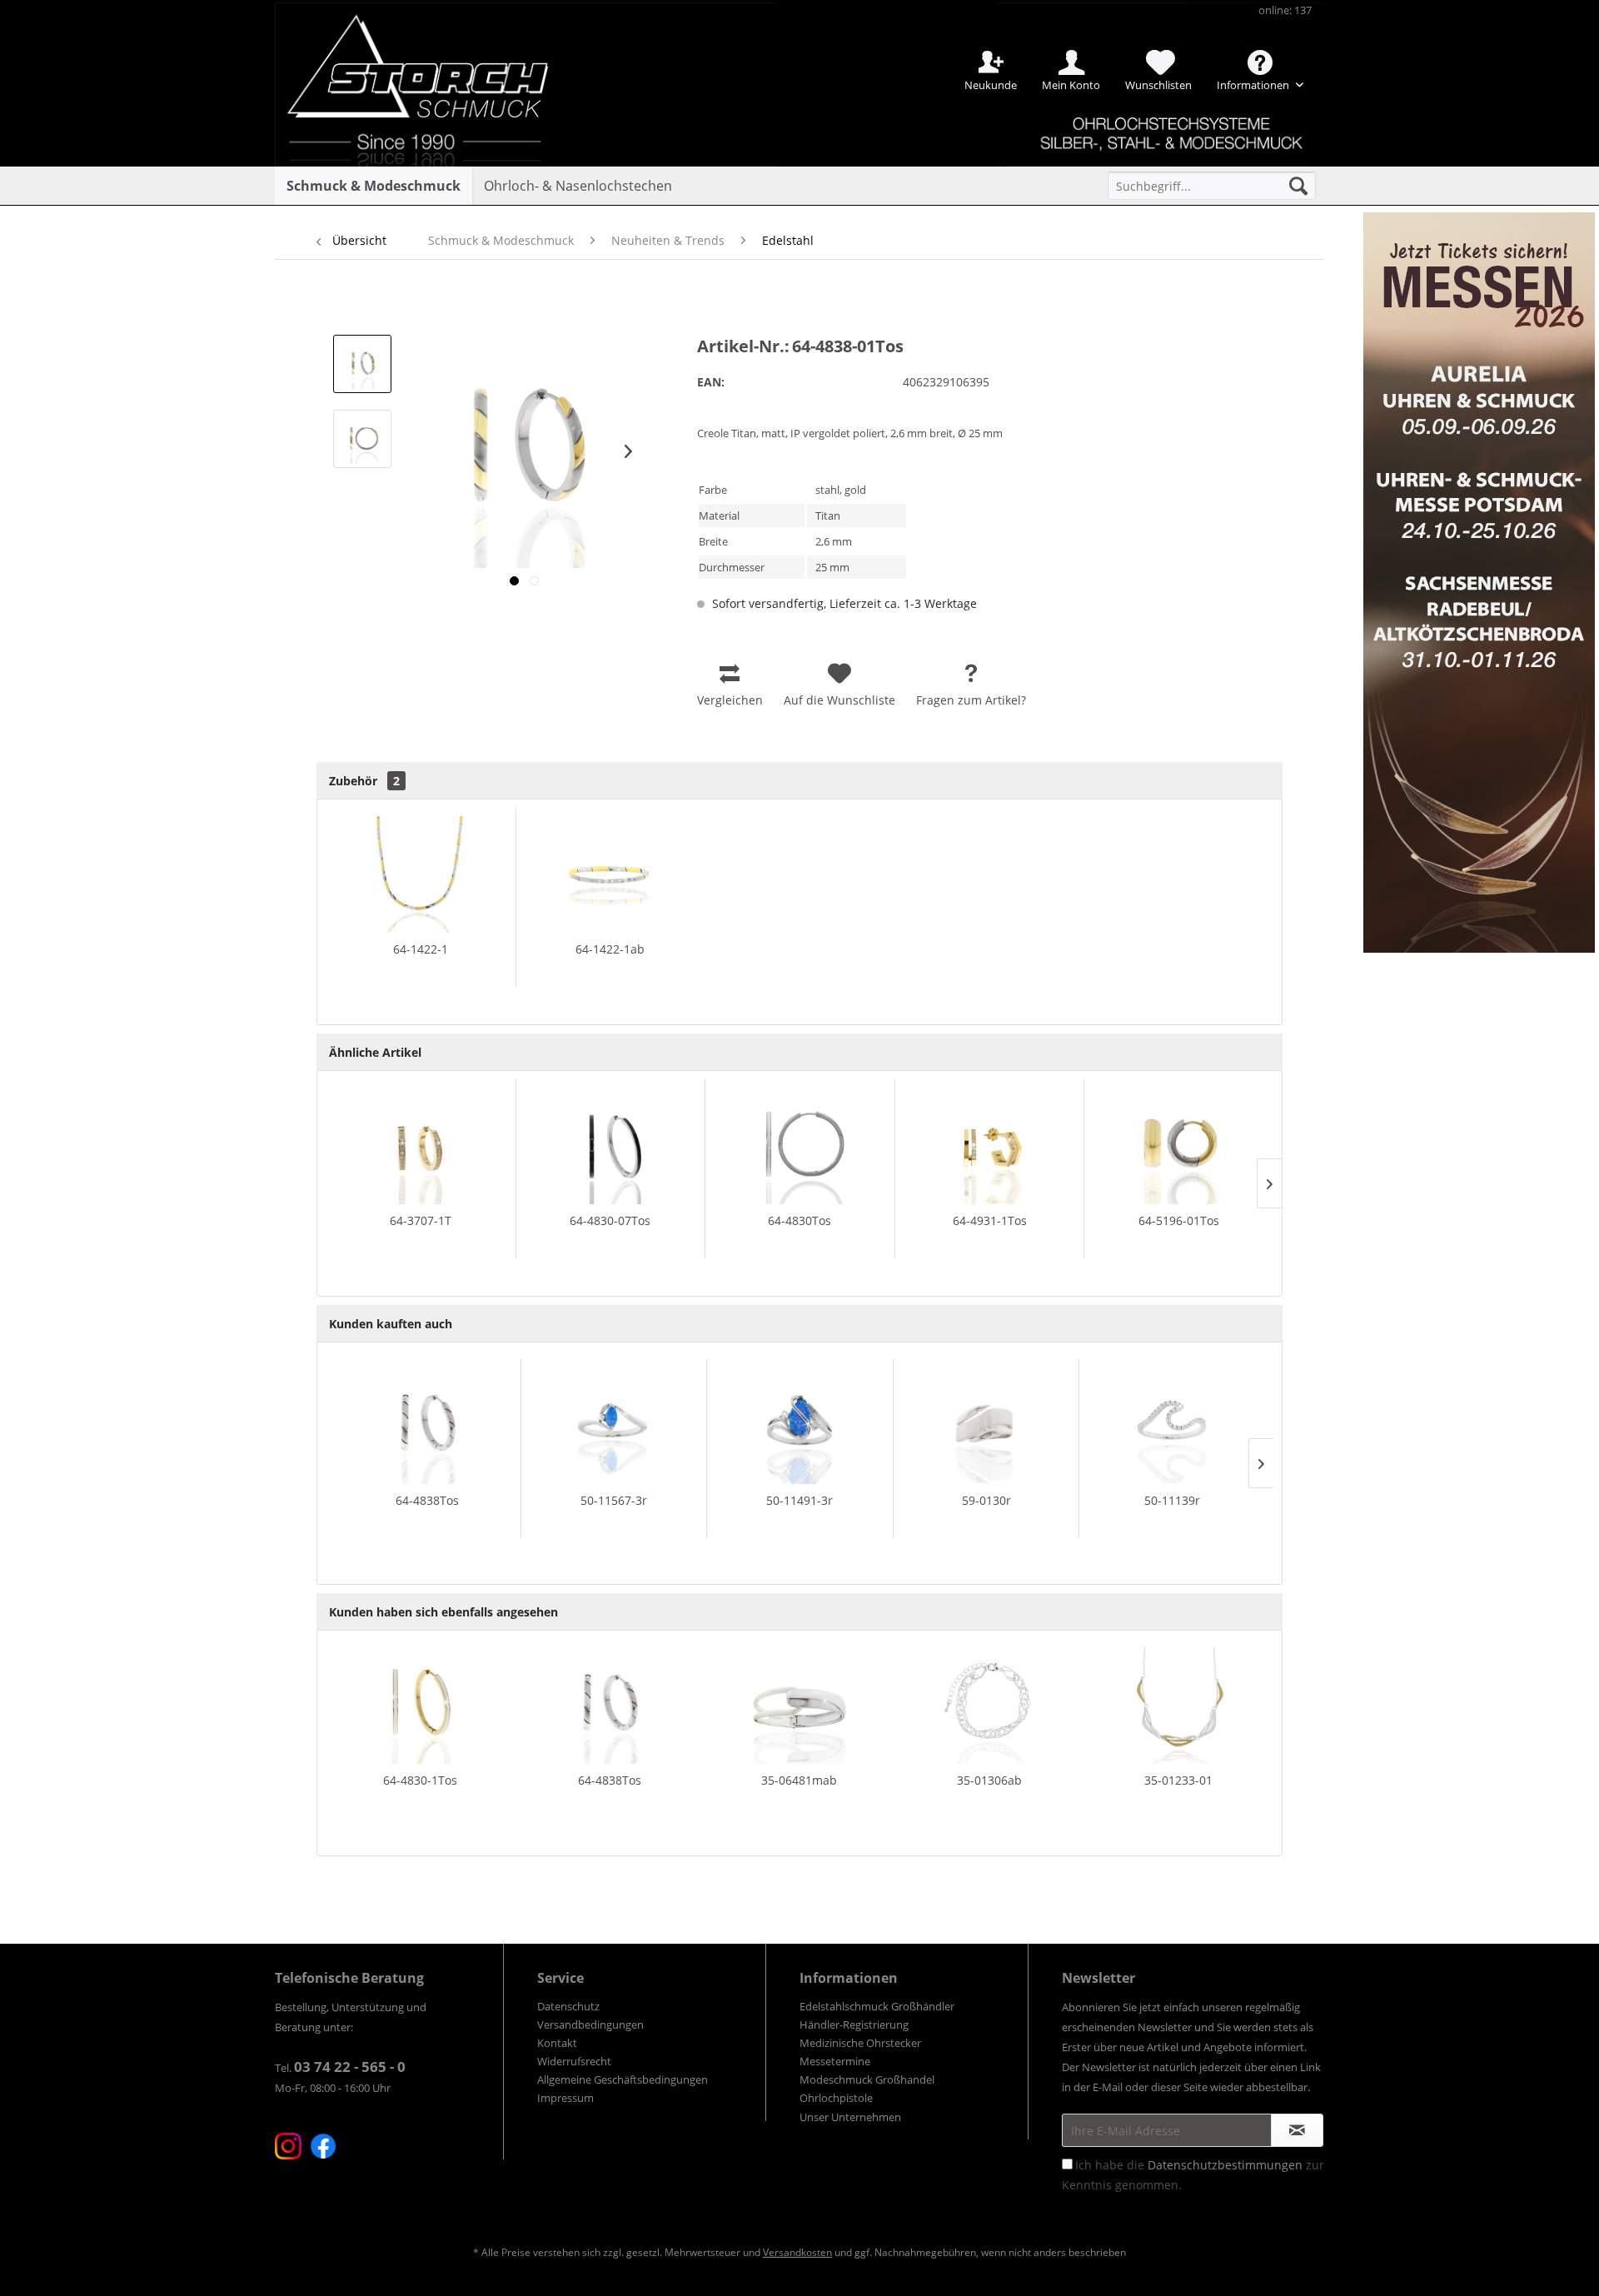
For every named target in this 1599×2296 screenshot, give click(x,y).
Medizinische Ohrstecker (860, 2043)
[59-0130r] (986, 1426)
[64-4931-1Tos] (990, 1146)
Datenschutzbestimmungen (1225, 2165)
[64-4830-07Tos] (611, 1146)
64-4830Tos (799, 1220)
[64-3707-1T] (421, 1146)
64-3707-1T (421, 1220)
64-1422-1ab (610, 949)
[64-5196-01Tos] (1179, 1146)
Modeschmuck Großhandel (867, 2079)
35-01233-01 (1178, 1780)
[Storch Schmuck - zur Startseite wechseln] (432, 60)
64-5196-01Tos (1179, 1220)
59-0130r (986, 1500)
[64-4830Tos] (800, 1146)
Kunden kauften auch (391, 1324)
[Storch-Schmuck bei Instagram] (288, 2146)
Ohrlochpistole (836, 2098)
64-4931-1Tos (990, 1220)
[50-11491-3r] (800, 1426)
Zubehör (364, 781)
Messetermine (835, 2061)
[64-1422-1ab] (611, 874)
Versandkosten (797, 2252)
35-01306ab (989, 1780)
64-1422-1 (421, 949)
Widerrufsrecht (574, 2061)
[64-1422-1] (421, 874)
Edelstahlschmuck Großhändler (877, 2006)
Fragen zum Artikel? (971, 700)
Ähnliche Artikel (375, 1052)
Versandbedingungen (590, 2025)
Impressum (565, 2098)
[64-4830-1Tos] (421, 1706)
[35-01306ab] (989, 1706)
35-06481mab (799, 1780)
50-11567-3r (614, 1500)
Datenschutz (568, 2006)
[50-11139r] (1172, 1426)
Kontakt (557, 2043)
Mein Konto (1071, 85)
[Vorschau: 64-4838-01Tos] (362, 364)
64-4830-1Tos (420, 1780)
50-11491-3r (799, 1500)
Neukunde (991, 85)
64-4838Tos (427, 1500)
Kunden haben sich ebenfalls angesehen (443, 1612)
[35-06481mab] (799, 1706)
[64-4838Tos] (427, 1426)
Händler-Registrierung (854, 2025)
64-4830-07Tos (610, 1220)
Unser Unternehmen (850, 2117)
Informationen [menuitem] (1254, 85)
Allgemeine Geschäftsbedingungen (623, 2079)
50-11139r (1172, 1500)
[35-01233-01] (1178, 1706)
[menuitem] (1212, 186)
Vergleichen (730, 700)
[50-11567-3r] (614, 1426)
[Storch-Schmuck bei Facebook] (323, 2146)
